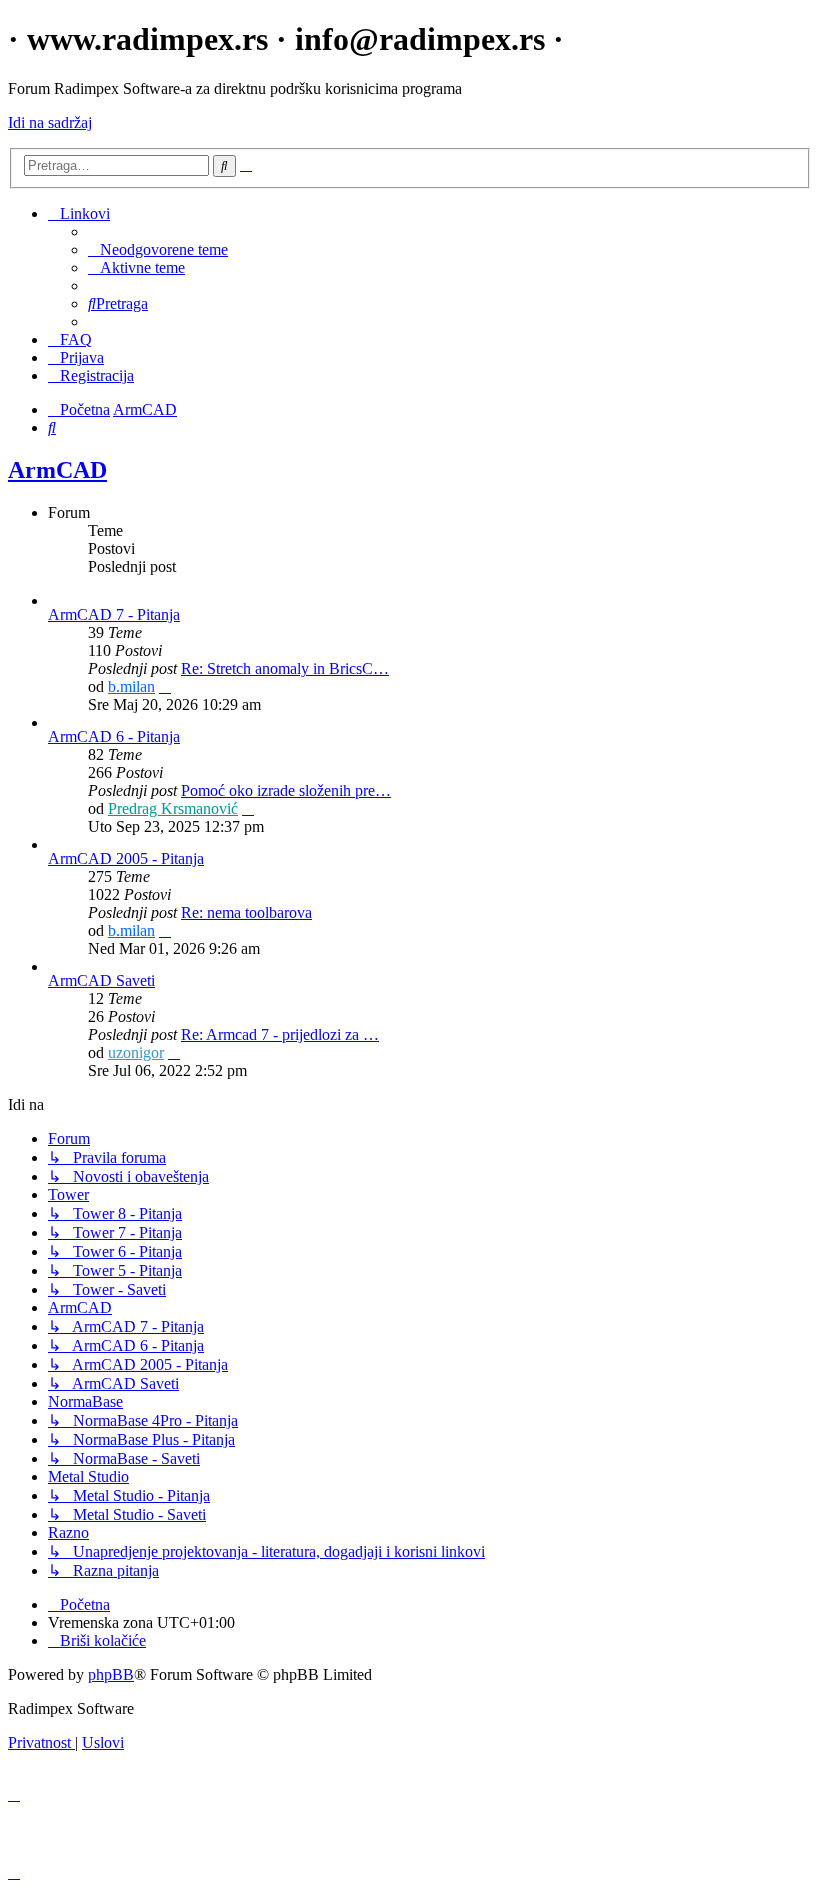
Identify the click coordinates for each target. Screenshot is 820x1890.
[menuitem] (158, 249)
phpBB (111, 1674)
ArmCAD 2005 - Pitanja (126, 858)
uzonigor (136, 1052)
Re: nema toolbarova (246, 912)
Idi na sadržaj (50, 122)
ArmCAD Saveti (101, 980)
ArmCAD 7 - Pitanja (114, 614)
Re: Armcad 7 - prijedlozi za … (280, 1034)
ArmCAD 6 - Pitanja (114, 736)
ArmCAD (57, 470)
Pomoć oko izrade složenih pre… (286, 790)
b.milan (131, 686)
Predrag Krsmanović (173, 808)
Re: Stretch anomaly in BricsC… (285, 668)
